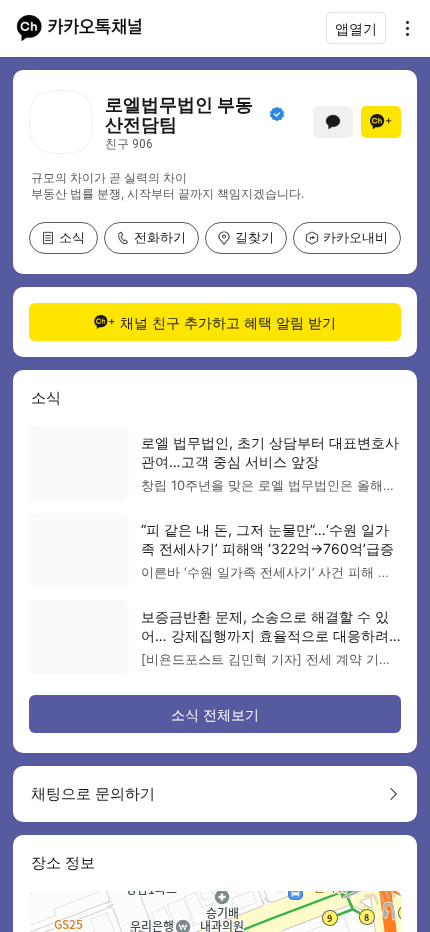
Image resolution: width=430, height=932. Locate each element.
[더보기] (402, 28)
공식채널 (277, 114)
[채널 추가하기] (381, 122)
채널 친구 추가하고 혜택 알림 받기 (228, 322)
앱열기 (356, 28)
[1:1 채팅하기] (333, 122)
